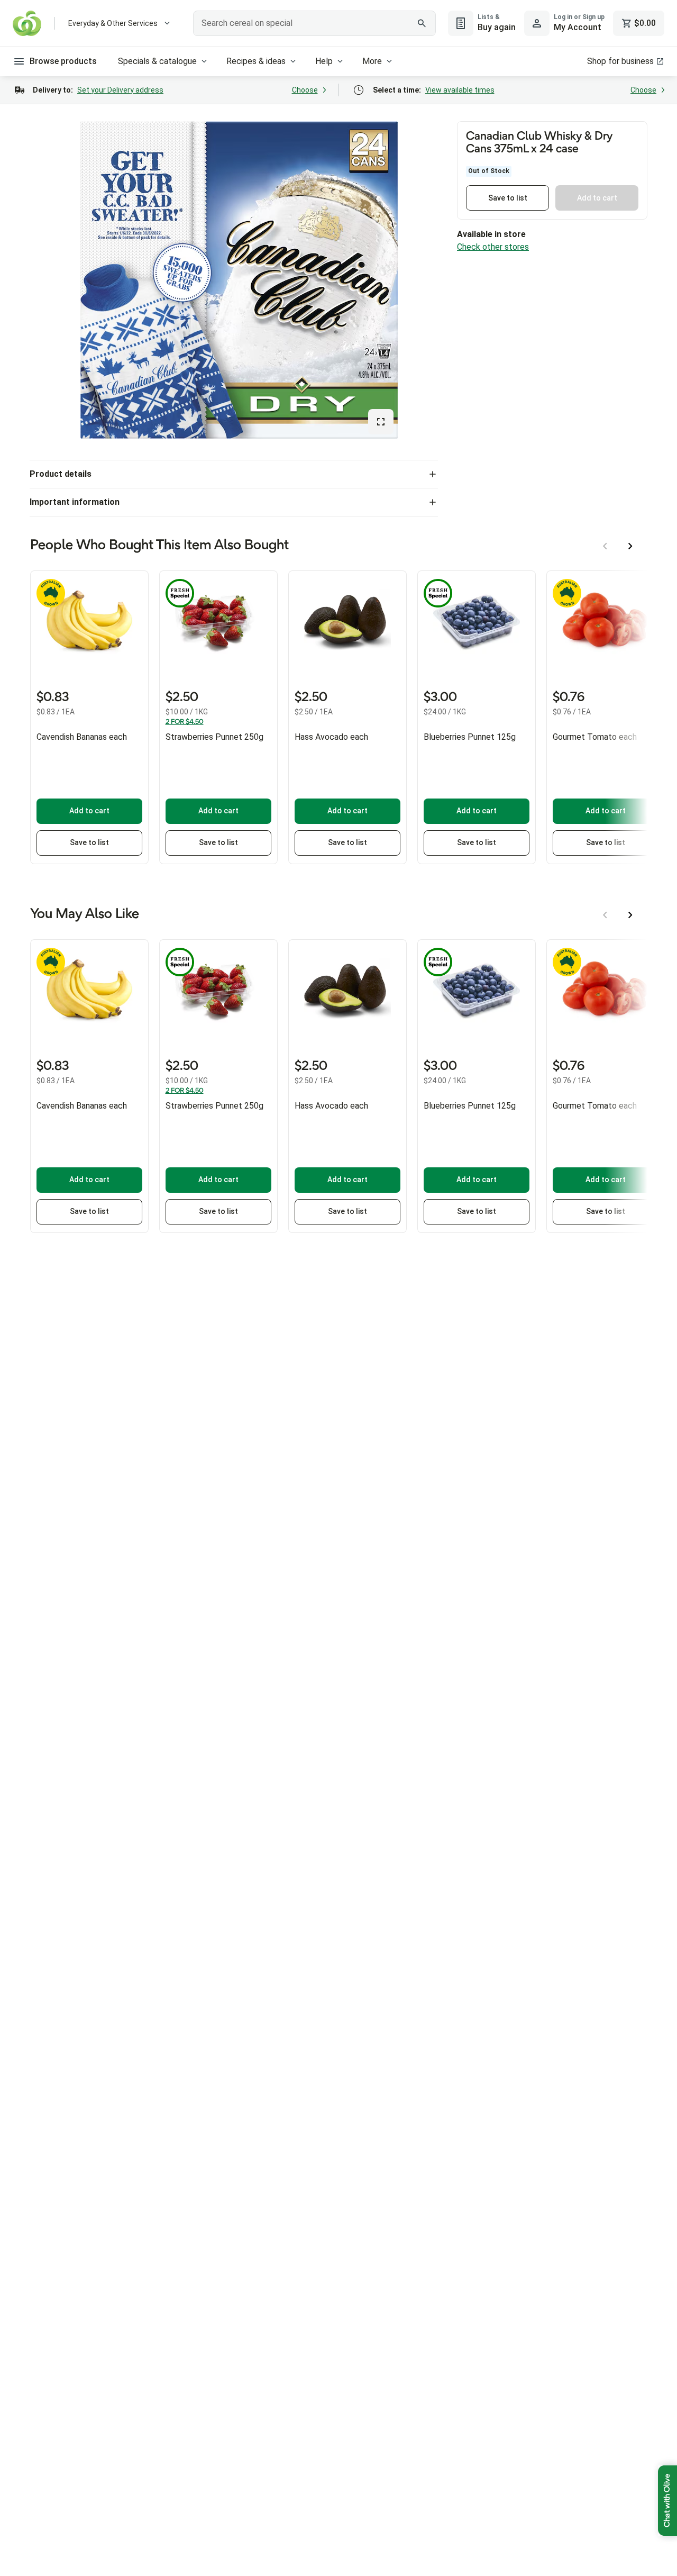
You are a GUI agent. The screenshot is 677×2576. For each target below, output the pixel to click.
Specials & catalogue (157, 61)
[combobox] (314, 23)
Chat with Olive (667, 2501)
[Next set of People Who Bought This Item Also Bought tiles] (630, 546)
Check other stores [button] (493, 247)
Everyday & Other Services (113, 23)
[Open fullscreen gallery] (381, 422)
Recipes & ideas (256, 61)
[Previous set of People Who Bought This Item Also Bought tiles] (605, 546)
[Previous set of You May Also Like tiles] (605, 915)
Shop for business (620, 61)
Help (324, 61)
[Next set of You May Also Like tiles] (630, 915)
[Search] (422, 23)
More (372, 61)
